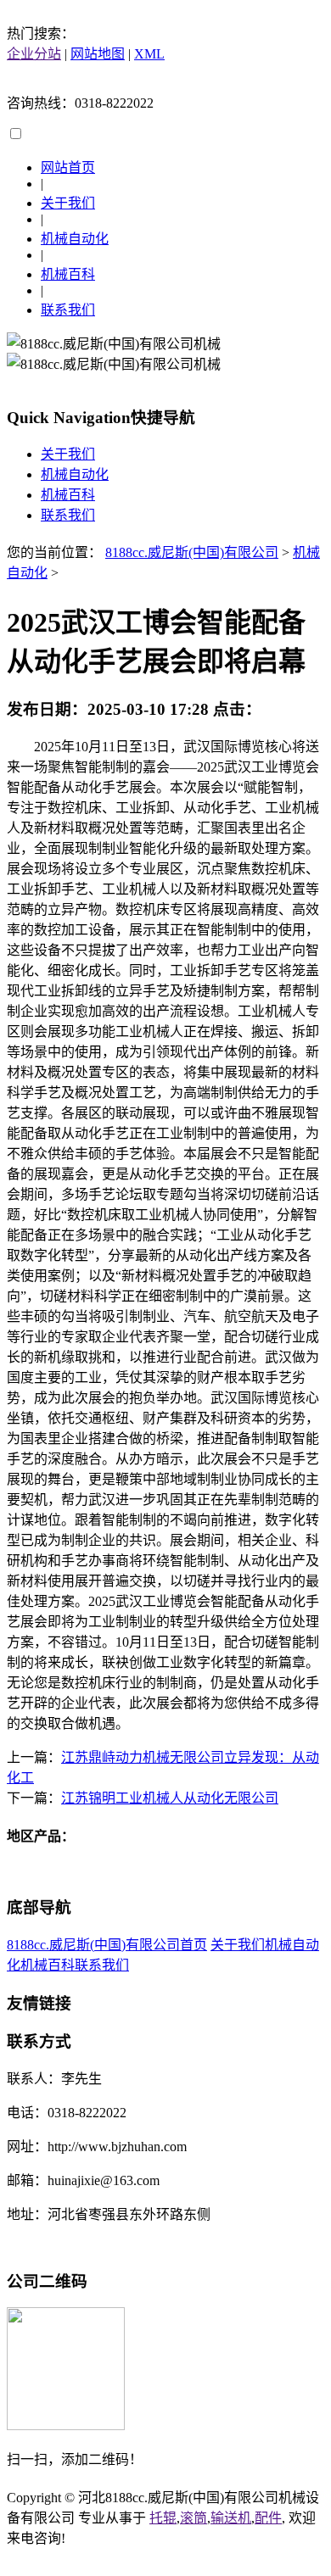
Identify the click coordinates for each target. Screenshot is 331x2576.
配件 (268, 2518)
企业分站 (34, 54)
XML (149, 54)
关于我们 (68, 203)
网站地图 (98, 54)
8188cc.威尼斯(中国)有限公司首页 (107, 1945)
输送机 (231, 2518)
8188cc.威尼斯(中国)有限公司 (192, 552)
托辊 (163, 2518)
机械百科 (68, 274)
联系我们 (68, 310)
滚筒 (194, 2518)
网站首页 (68, 167)
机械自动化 (75, 239)
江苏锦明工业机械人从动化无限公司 (170, 1798)
